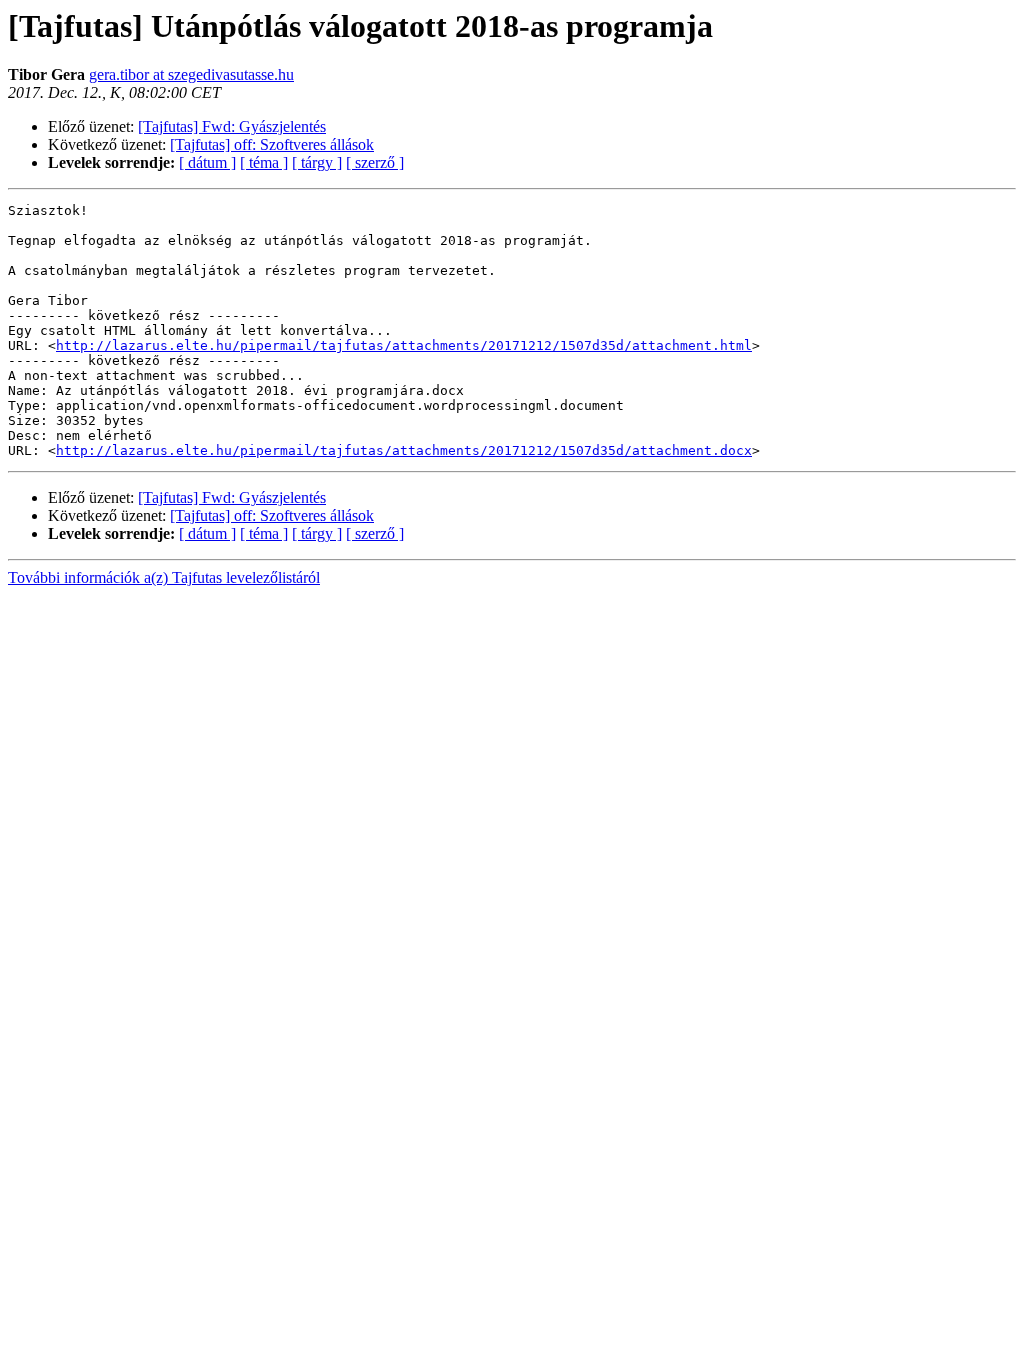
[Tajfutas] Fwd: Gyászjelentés (232, 126)
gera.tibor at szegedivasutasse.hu (191, 74)
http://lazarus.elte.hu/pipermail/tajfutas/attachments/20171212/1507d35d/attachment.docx (404, 450)
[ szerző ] (375, 162)
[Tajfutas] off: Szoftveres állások (272, 144)
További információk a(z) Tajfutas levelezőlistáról (164, 577)
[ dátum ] (207, 162)
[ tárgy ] (317, 162)
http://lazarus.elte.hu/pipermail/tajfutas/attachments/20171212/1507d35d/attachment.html (404, 345)
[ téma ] (264, 162)
